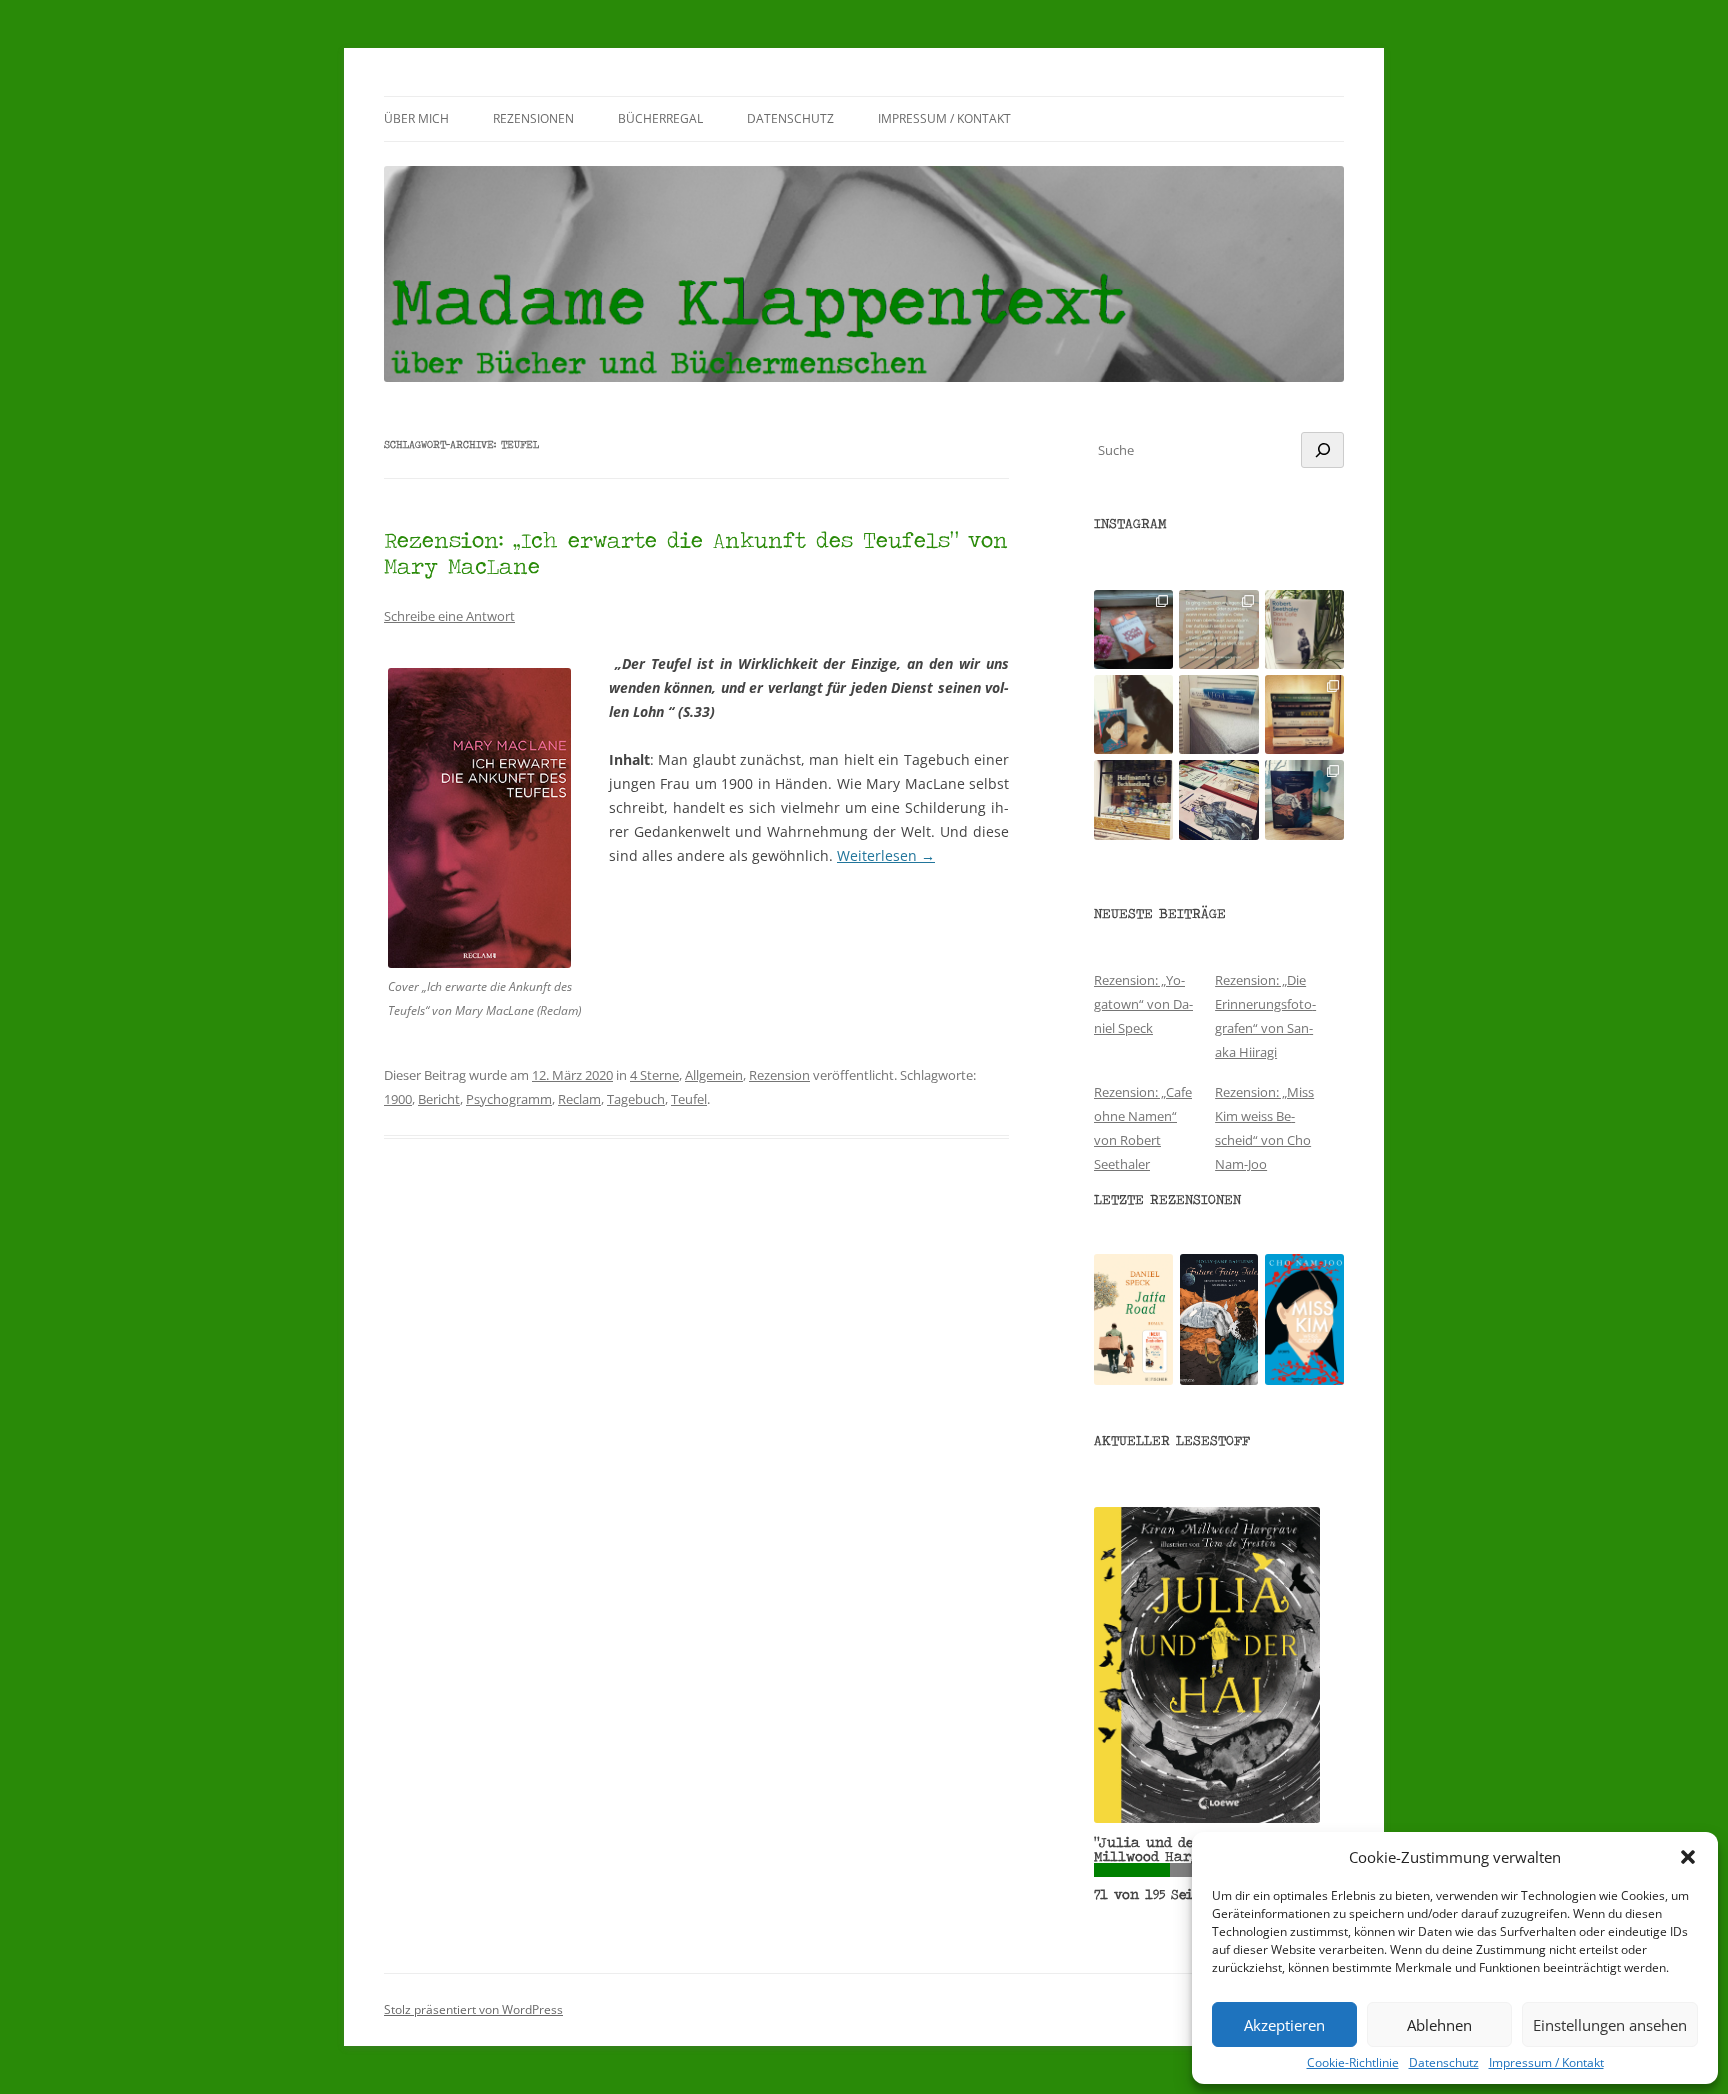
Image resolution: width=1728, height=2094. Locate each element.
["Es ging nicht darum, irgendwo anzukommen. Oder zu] (1218, 629)
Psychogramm (509, 1099)
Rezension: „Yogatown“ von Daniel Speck (1143, 1004)
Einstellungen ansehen (1610, 2025)
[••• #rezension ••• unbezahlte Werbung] (1304, 629)
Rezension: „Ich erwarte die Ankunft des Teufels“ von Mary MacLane (696, 552)
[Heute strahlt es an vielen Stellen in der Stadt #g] (1133, 799)
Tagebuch (636, 1099)
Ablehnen (1439, 2025)
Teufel (689, 1099)
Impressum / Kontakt (1546, 2063)
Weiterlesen (886, 855)
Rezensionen (533, 118)
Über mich (416, 118)
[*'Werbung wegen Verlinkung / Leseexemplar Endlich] (1133, 629)
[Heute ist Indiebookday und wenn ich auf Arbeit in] (1218, 799)
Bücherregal (660, 118)
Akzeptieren (1284, 2025)
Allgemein (714, 1075)
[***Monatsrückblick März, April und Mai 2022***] (1304, 714)
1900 (398, 1099)
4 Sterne (654, 1075)
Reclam (579, 1099)
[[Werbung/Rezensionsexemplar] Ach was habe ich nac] (1133, 714)
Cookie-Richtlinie (1353, 2063)
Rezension (779, 1075)
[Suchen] (1322, 450)
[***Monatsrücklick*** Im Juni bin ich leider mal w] (1218, 714)
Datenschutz (1444, 2063)
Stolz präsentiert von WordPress (473, 2009)
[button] (1688, 1857)
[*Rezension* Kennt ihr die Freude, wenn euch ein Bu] (1304, 799)
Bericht (439, 1099)
